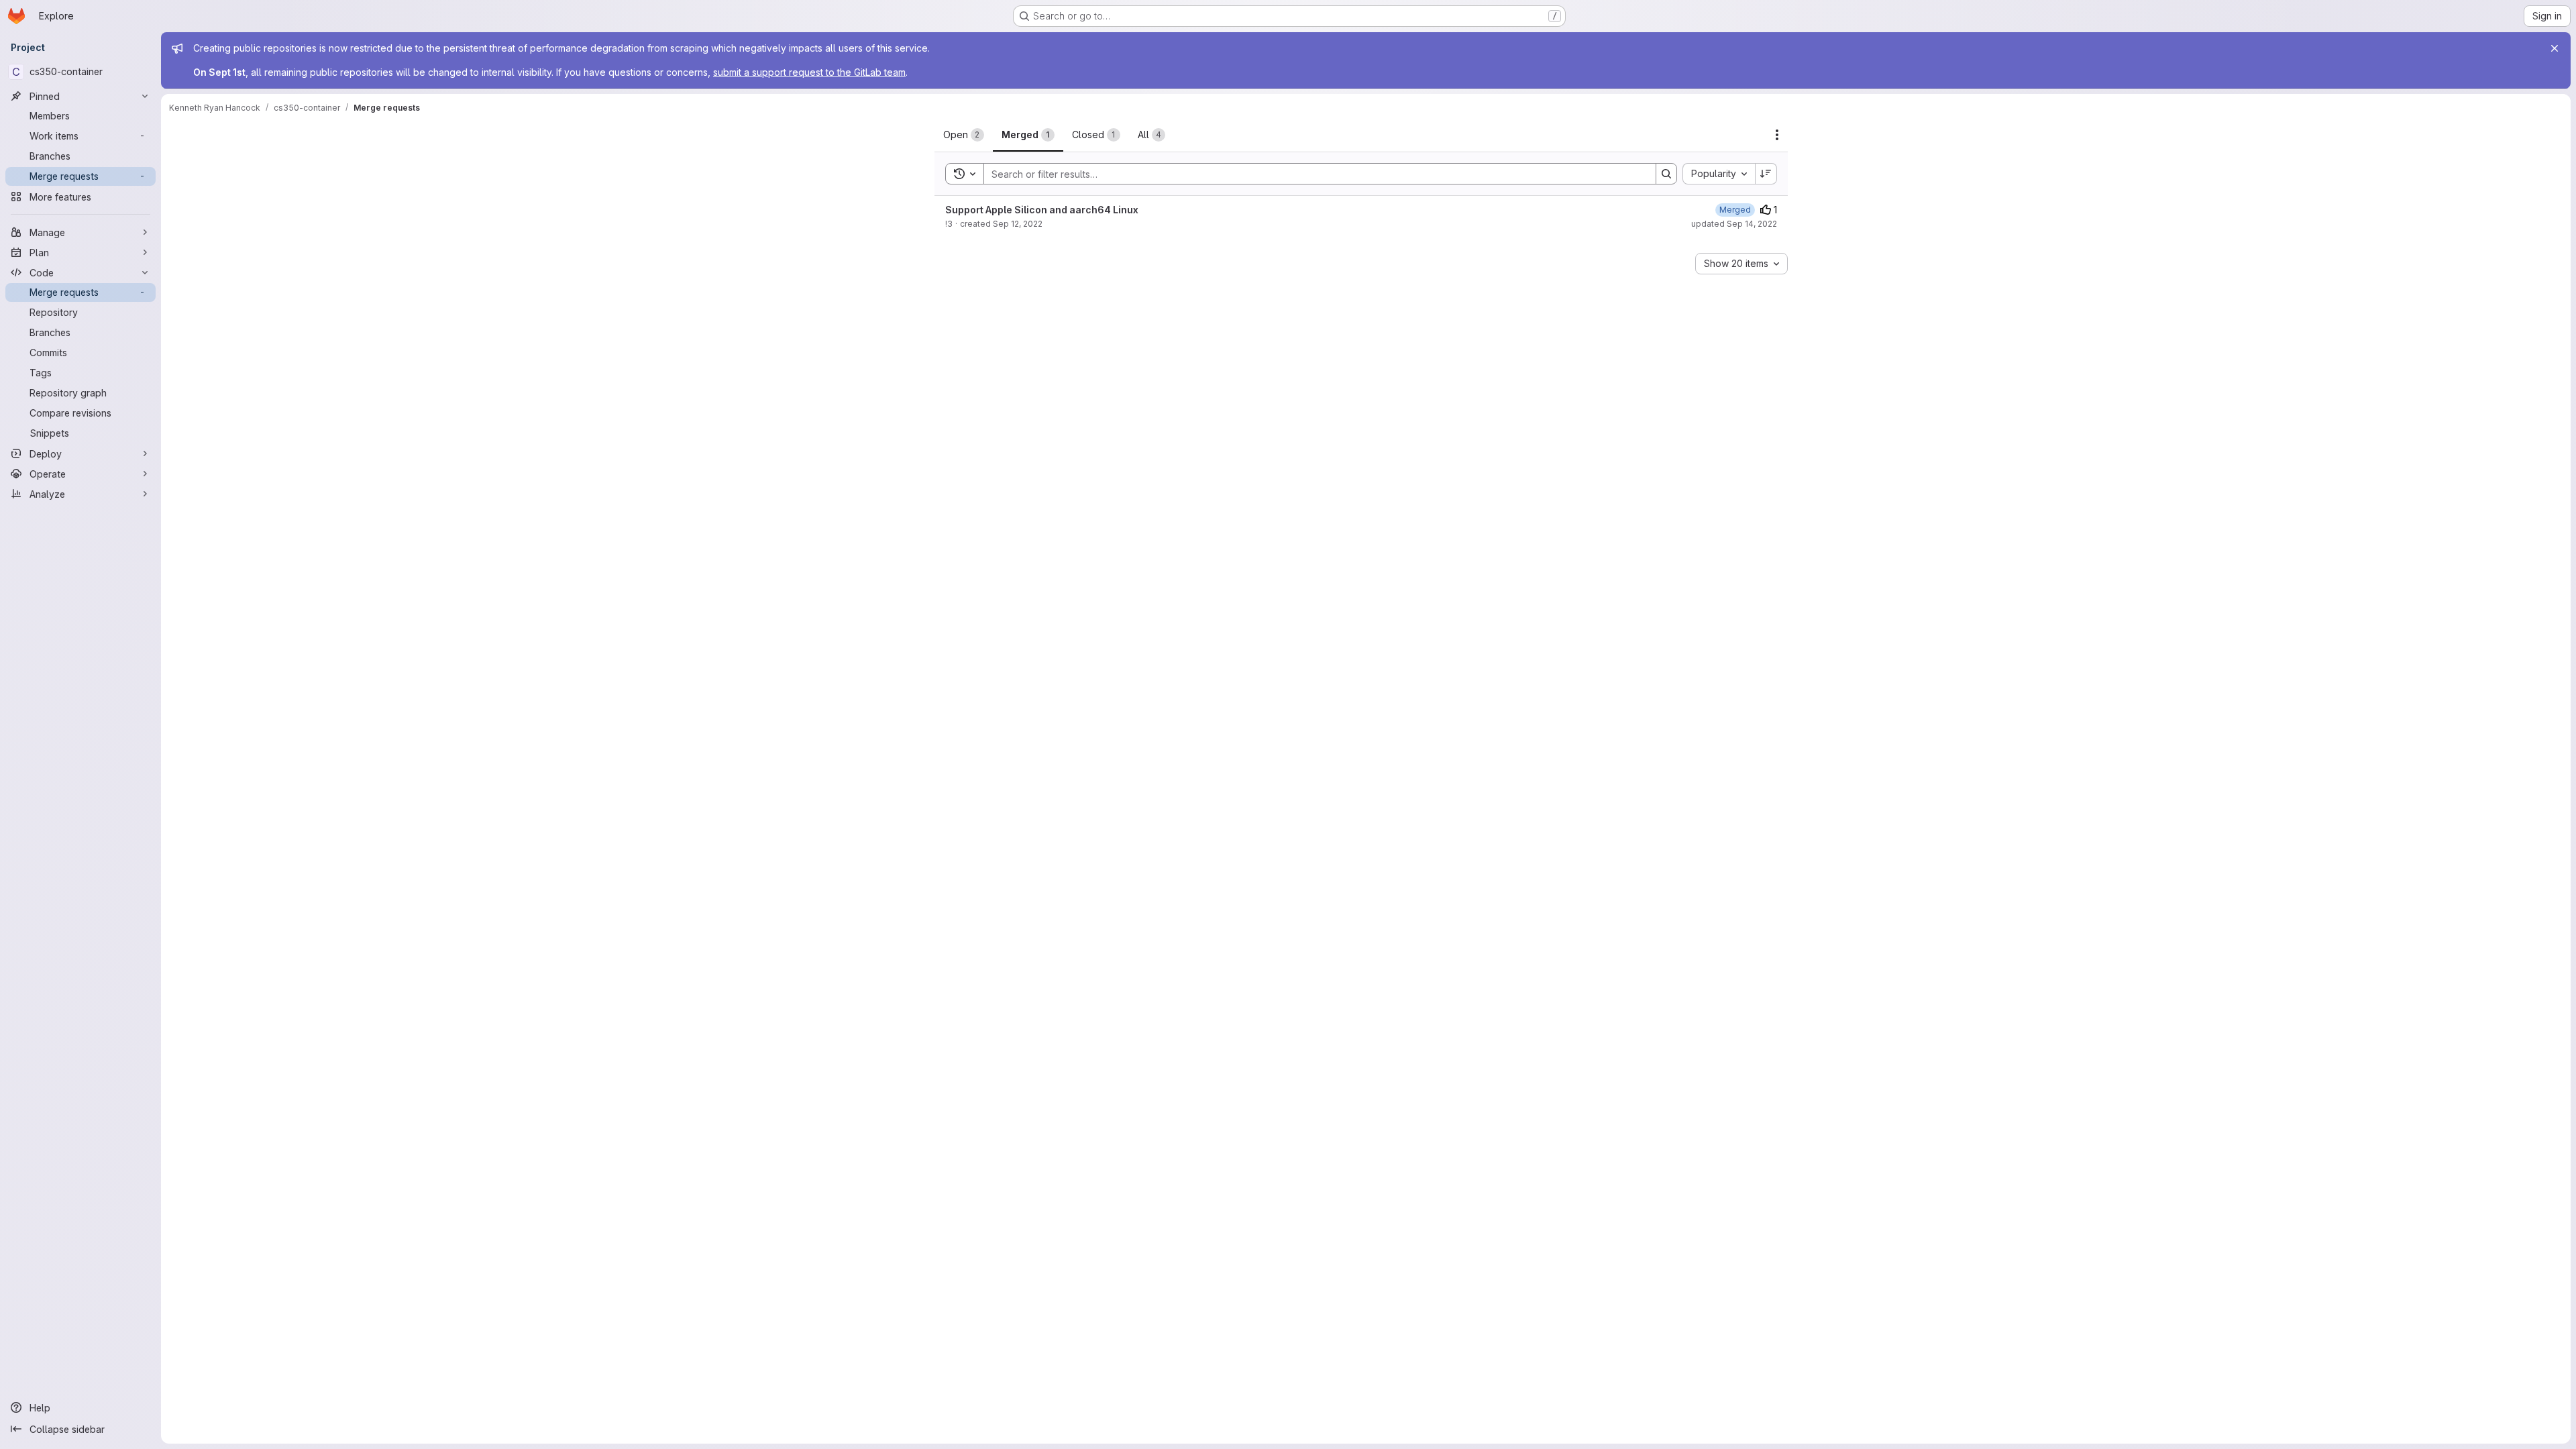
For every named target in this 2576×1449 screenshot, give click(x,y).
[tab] (964, 135)
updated (1734, 224)
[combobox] (1719, 174)
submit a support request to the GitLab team (809, 72)
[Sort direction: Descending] (1766, 174)
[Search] (1666, 174)
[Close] (2555, 48)
